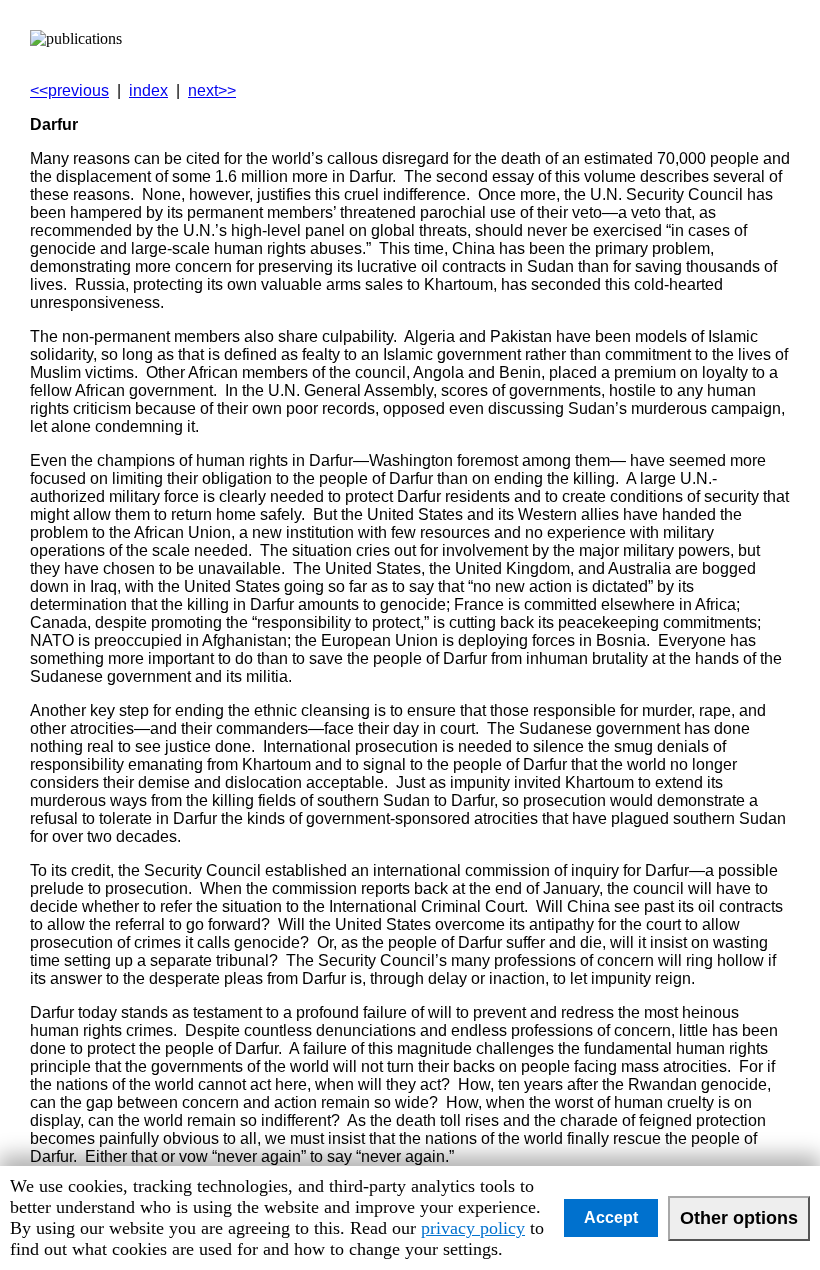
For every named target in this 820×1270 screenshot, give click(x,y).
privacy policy (473, 1228)
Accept (611, 1217)
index (148, 90)
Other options (739, 1218)
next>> (212, 90)
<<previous (69, 90)
